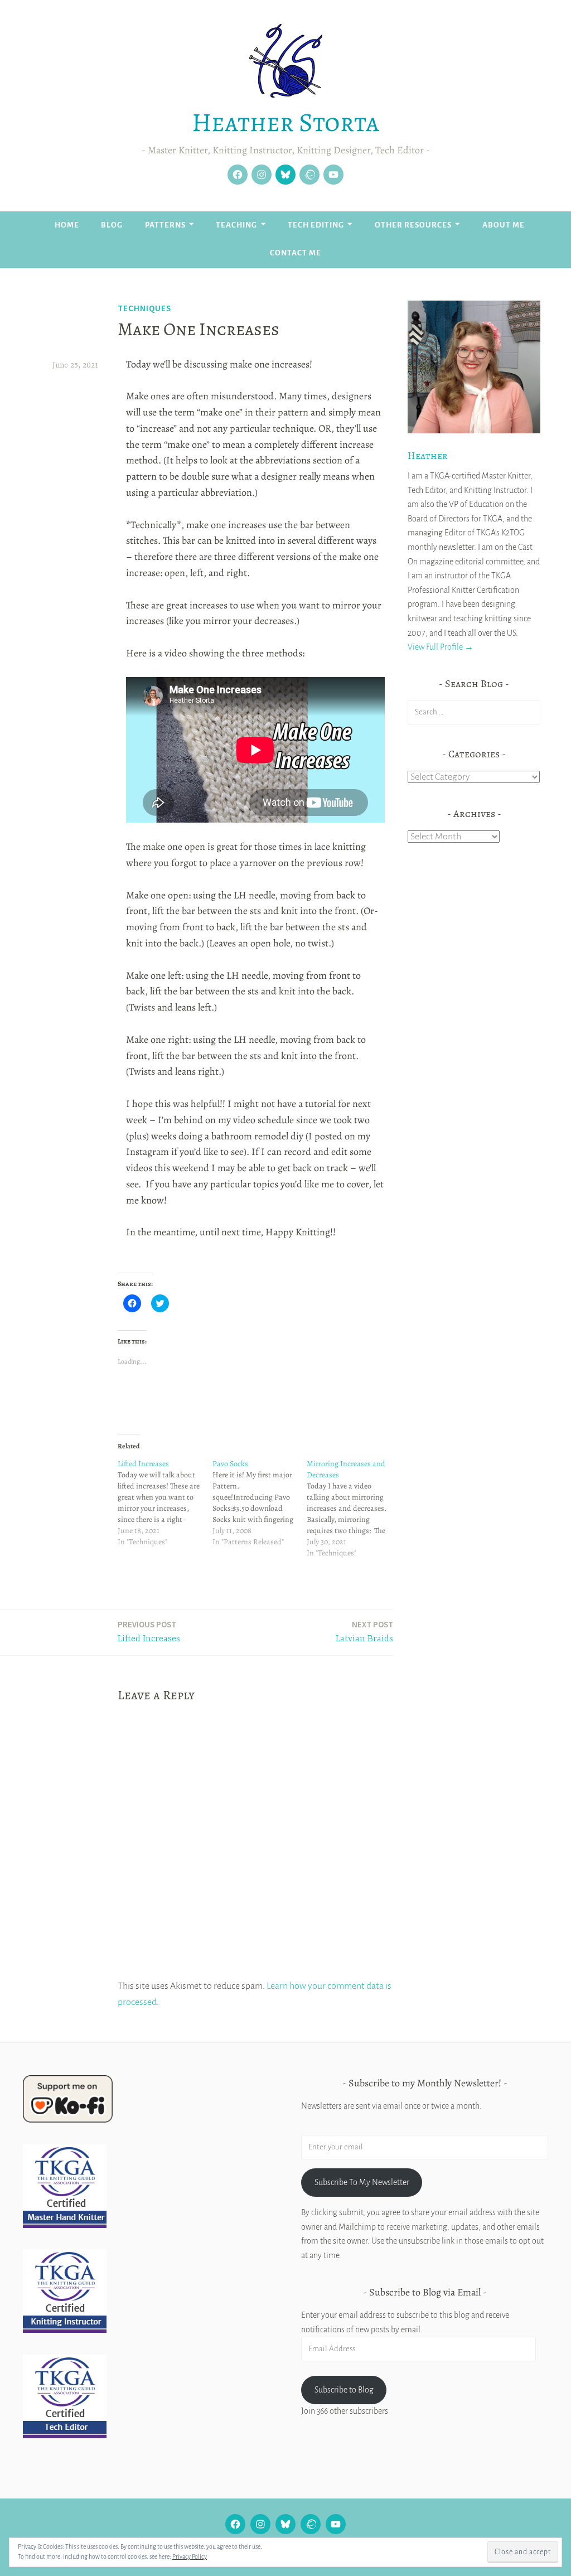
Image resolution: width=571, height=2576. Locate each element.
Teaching (236, 225)
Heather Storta (285, 122)
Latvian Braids (364, 1632)
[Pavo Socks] (260, 1503)
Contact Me (296, 253)
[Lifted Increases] (165, 1503)
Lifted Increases (149, 1632)
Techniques (144, 308)
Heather (428, 456)
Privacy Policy (190, 2556)
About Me (504, 225)
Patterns (165, 225)
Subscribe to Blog (344, 2390)
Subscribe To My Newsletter (362, 2182)
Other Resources (413, 225)
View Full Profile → (441, 647)
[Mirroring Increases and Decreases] (354, 1509)
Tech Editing (316, 225)
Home (67, 225)
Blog (112, 225)
